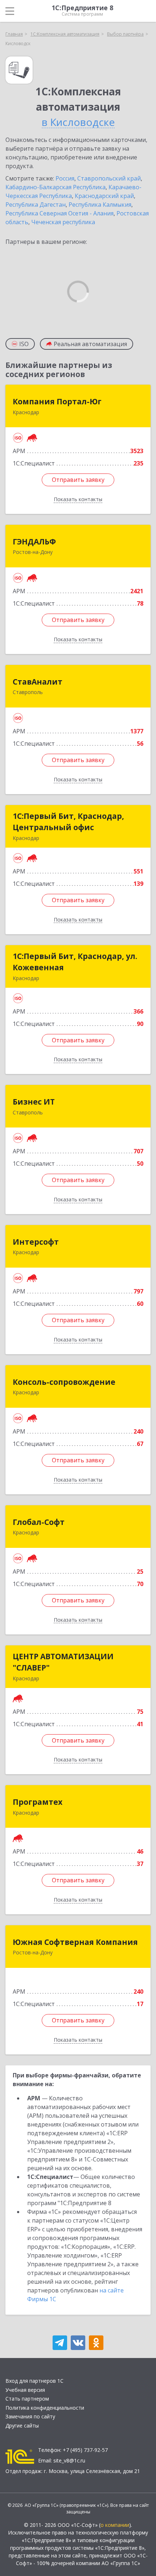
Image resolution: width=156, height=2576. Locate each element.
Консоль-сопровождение (64, 1382)
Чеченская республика (63, 222)
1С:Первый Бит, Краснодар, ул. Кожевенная (75, 962)
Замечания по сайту (30, 2416)
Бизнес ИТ (34, 1102)
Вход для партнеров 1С (34, 2381)
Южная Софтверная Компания (75, 1942)
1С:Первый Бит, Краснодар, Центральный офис (68, 822)
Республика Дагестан (36, 205)
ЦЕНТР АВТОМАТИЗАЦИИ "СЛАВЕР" (63, 1662)
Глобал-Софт (39, 1522)
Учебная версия (25, 2390)
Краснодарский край (104, 196)
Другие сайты (22, 2426)
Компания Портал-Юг (57, 401)
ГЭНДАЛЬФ (34, 542)
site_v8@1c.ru (69, 2460)
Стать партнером (27, 2399)
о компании (115, 2525)
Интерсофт (36, 1242)
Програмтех (38, 1802)
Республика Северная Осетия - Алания (59, 213)
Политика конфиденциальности (45, 2408)
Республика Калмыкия (100, 205)
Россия (65, 178)
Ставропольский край (109, 178)
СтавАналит (38, 682)
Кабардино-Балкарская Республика (56, 187)
